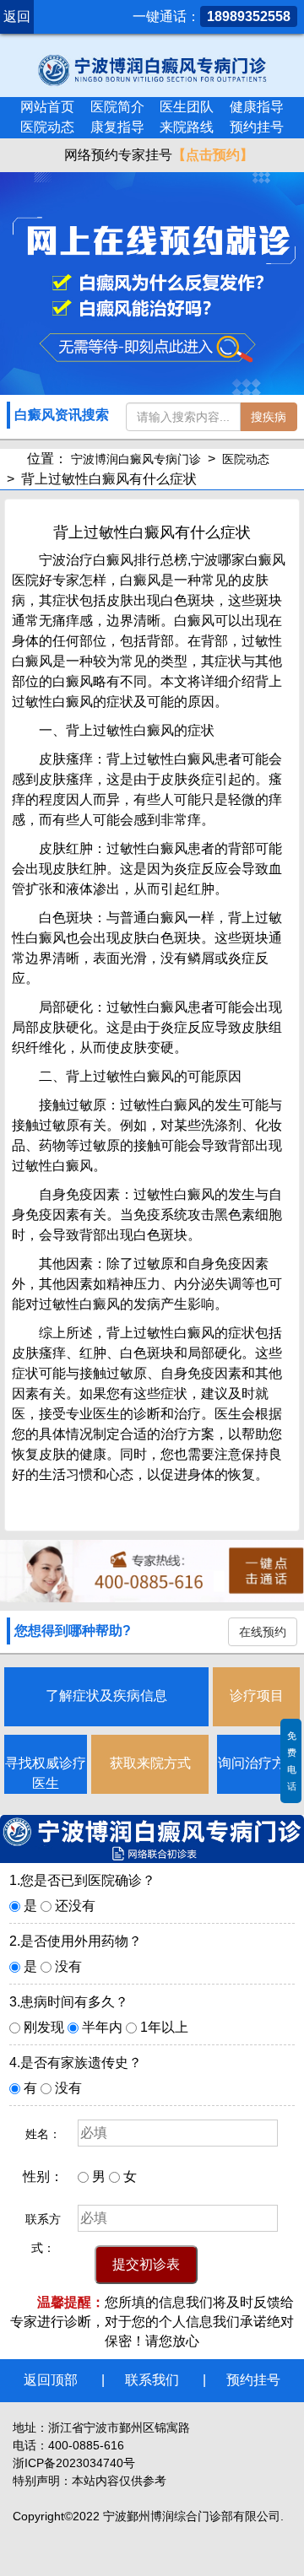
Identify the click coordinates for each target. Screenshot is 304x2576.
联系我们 (152, 2380)
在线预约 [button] (263, 1632)
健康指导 (257, 107)
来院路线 (187, 127)
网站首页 (47, 107)
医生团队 (187, 107)
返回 (17, 16)
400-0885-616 (86, 2445)
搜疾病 (269, 417)
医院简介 (117, 107)
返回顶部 (51, 2380)
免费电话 (292, 1761)
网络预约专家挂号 (157, 155)
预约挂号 (257, 127)
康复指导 (117, 127)
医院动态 (47, 127)
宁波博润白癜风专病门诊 (136, 459)
